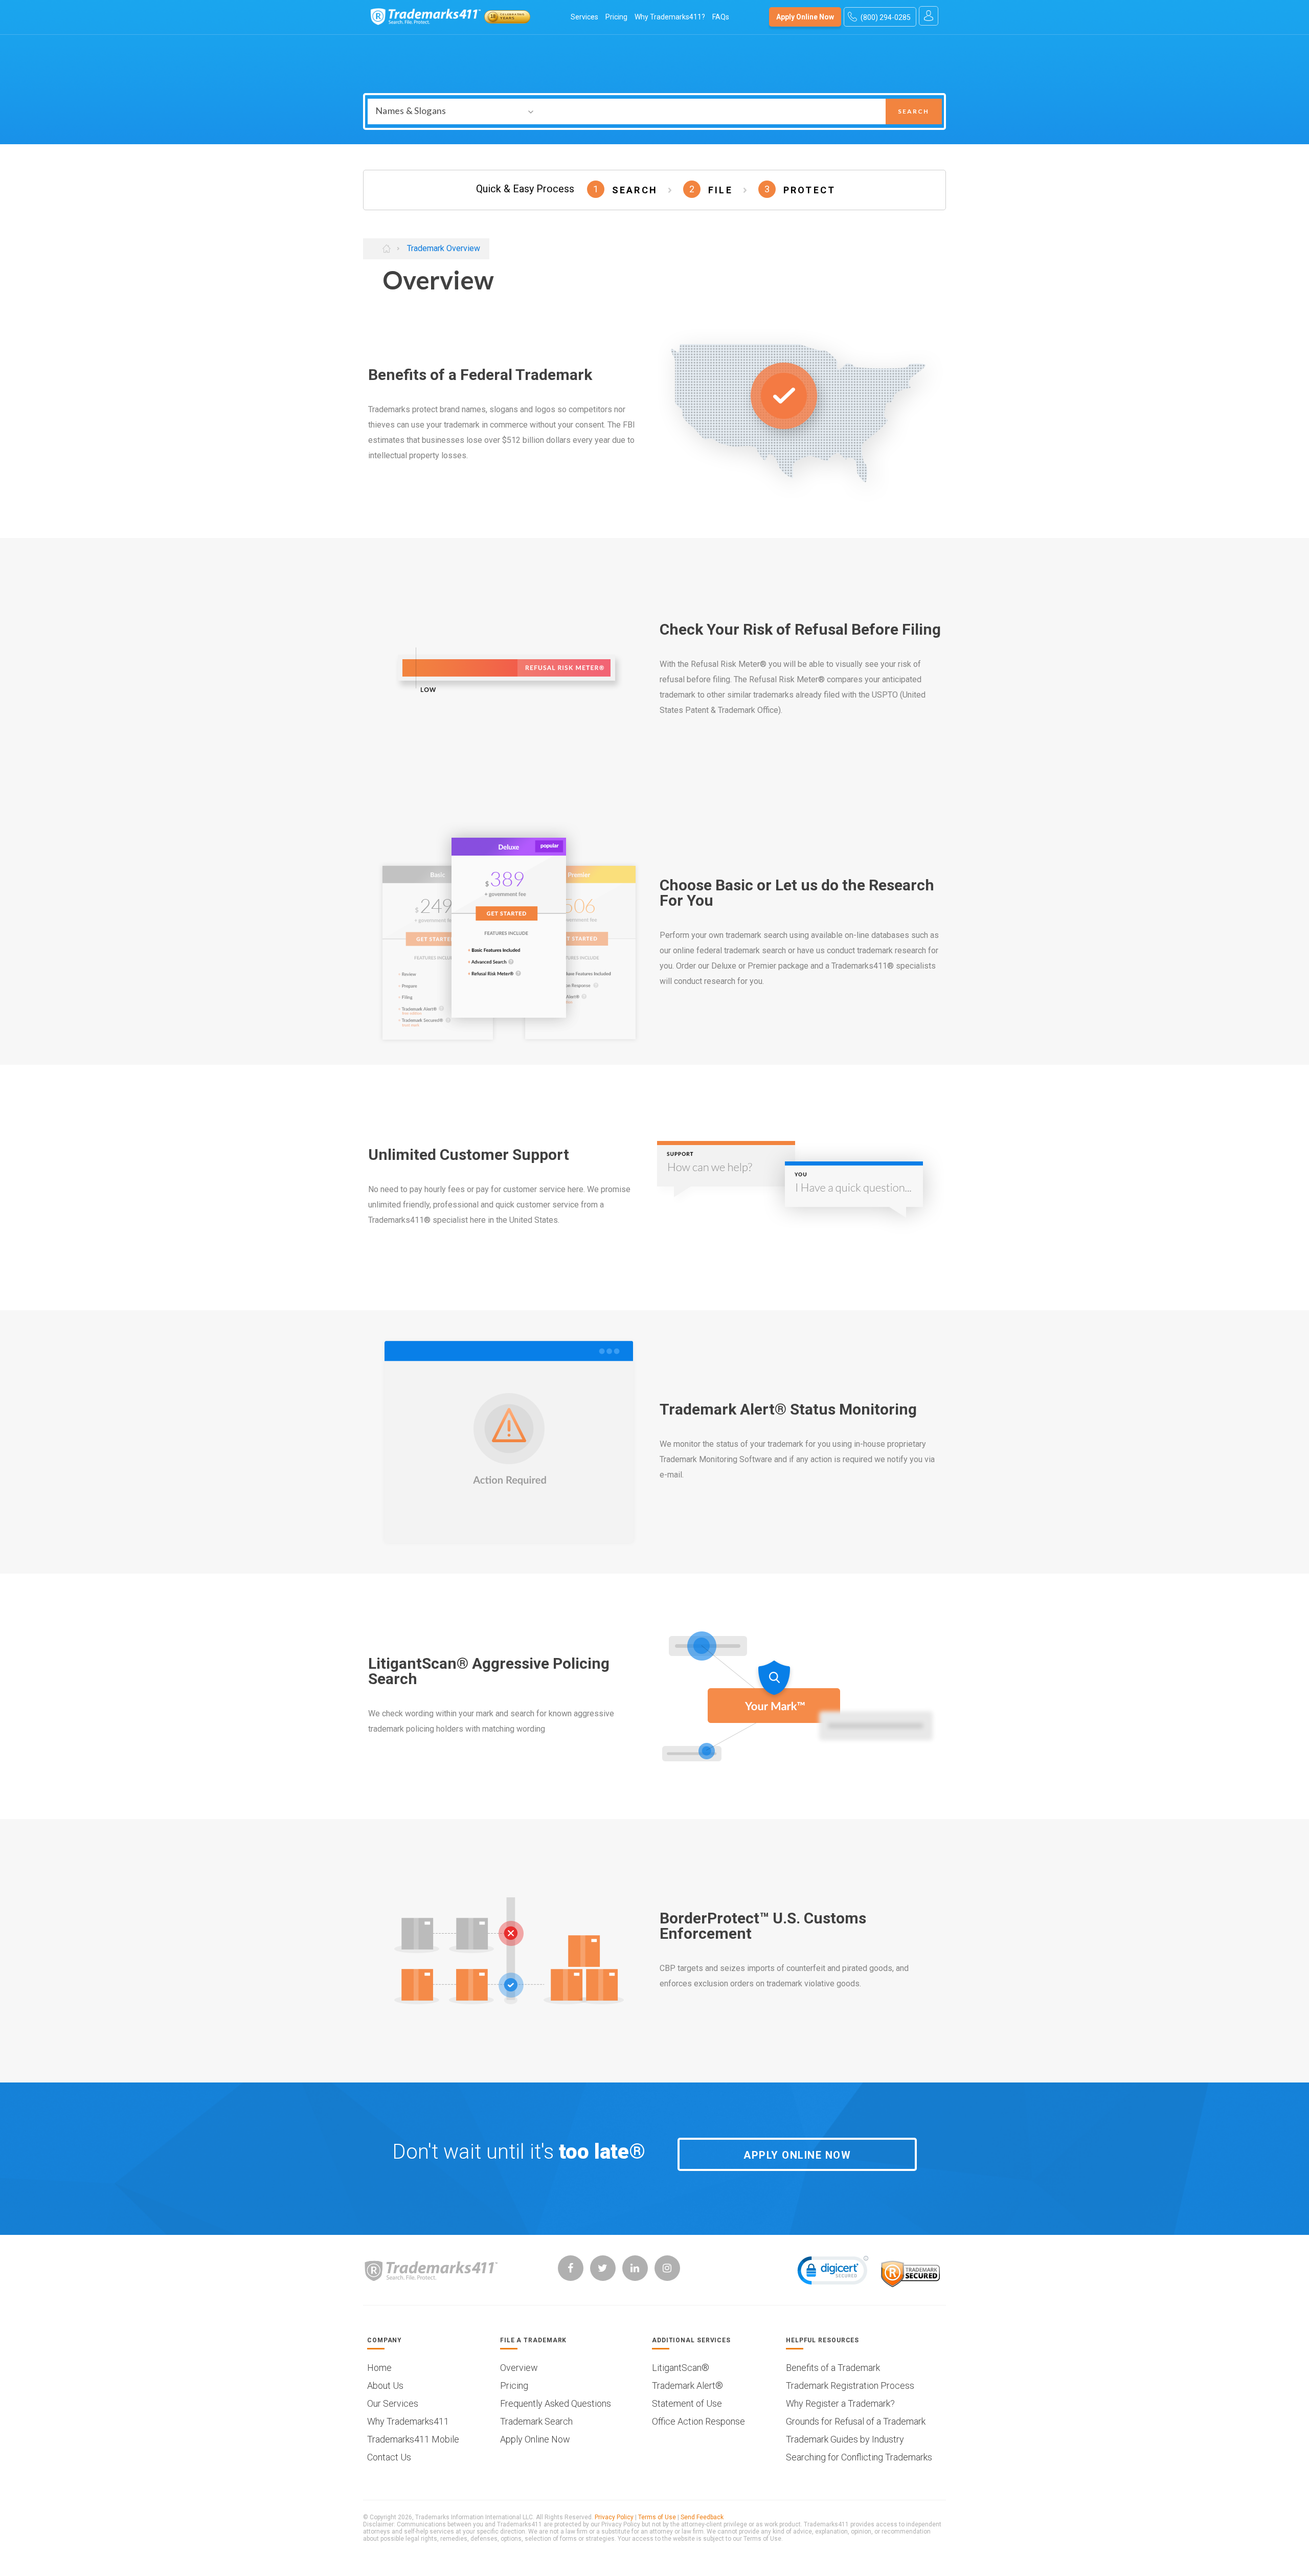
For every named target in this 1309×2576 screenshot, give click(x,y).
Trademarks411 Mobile (413, 2439)
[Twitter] (603, 2268)
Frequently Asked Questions (556, 2404)
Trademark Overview (444, 249)
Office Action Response (698, 2422)
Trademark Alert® (687, 2386)
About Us (385, 2386)
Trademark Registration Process (850, 2386)
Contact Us (389, 2457)
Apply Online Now (805, 17)
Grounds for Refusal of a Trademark (856, 2422)
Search (913, 111)
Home (379, 2368)
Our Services (393, 2404)
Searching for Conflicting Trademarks (859, 2457)
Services (584, 17)
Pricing (616, 17)
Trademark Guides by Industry (845, 2439)
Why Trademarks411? (670, 17)
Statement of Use (687, 2404)
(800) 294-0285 (886, 17)
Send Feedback (702, 2517)
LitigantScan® (681, 2368)
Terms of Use (657, 2517)
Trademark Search (536, 2422)
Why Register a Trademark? (840, 2404)
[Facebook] (571, 2268)
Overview (519, 2368)
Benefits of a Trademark (833, 2368)
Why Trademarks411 (408, 2422)
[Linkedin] (635, 2268)
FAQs (721, 17)
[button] (833, 2273)
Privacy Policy (614, 2517)
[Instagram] (667, 2268)
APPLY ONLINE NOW (797, 2155)
